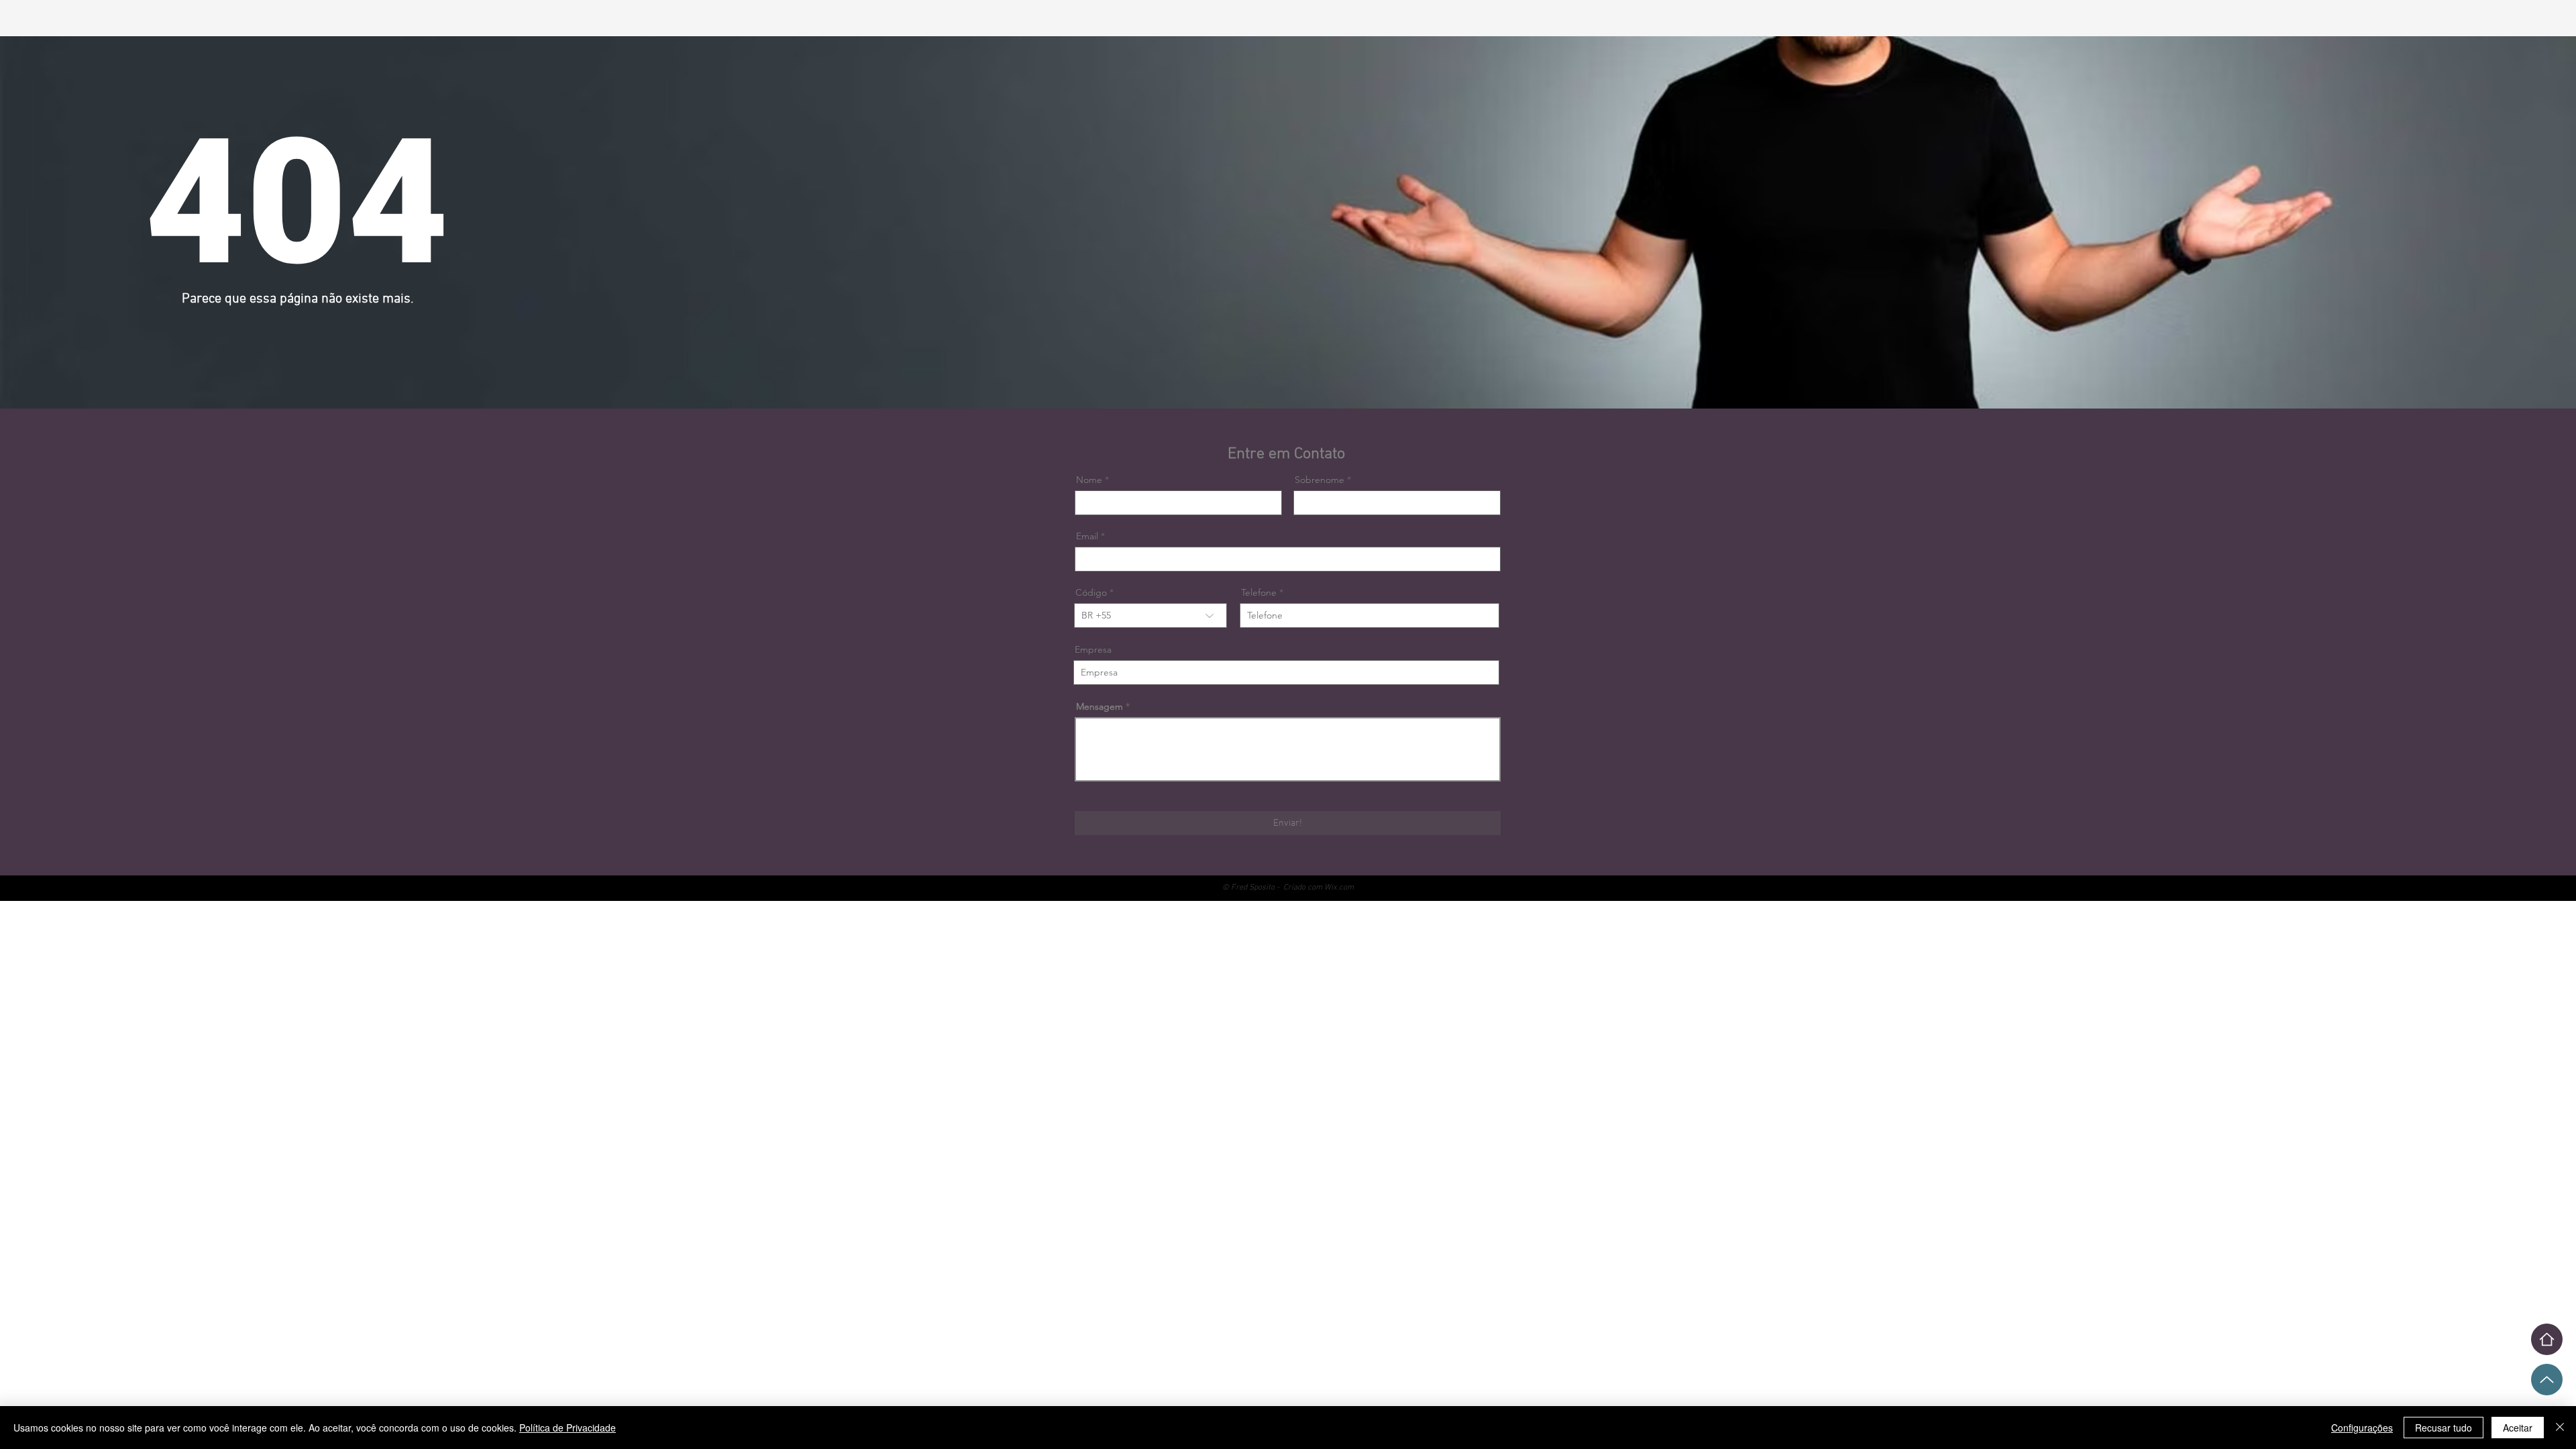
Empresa (1093, 649)
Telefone (1259, 592)
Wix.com (1339, 888)
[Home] (2547, 1339)
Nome (1089, 480)
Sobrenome (1320, 480)
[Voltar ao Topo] (2547, 1380)
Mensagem (1099, 706)
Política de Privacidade (568, 1428)
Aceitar (2518, 1428)
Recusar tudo (2444, 1428)
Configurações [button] (2362, 1428)
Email (1087, 536)
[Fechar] (2560, 1428)
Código (1091, 592)
